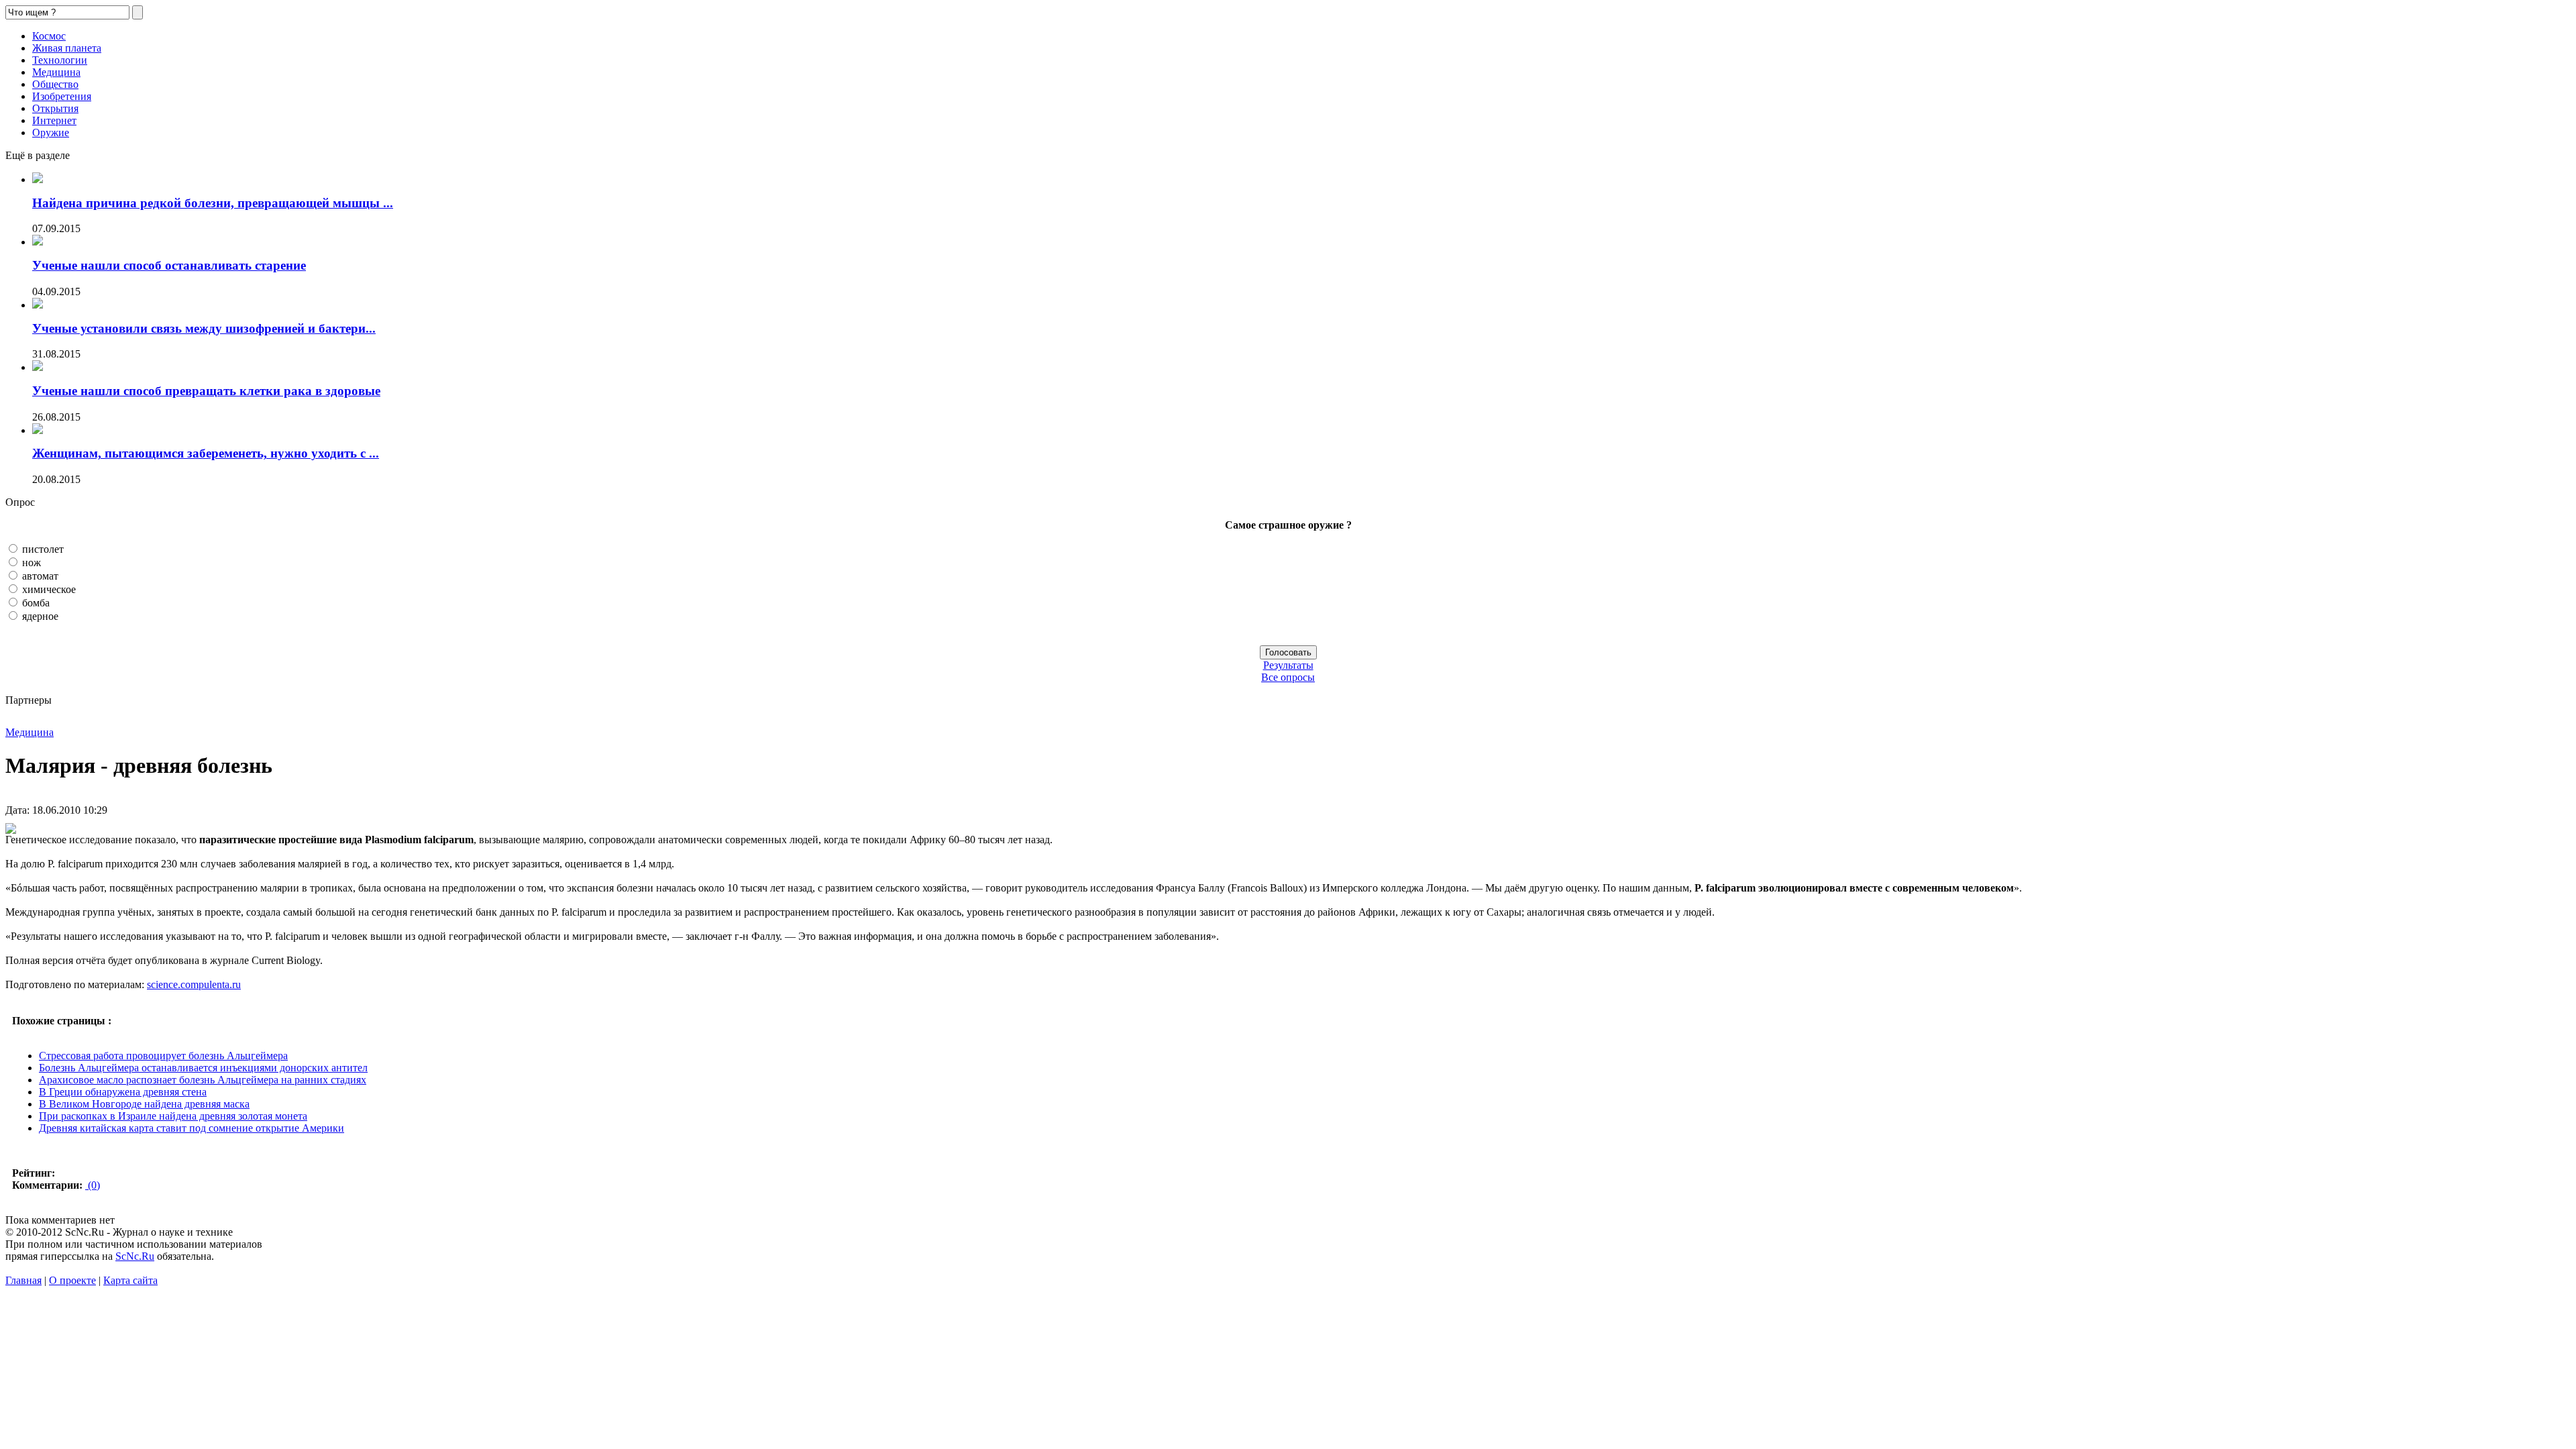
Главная (23, 1280)
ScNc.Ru (135, 1256)
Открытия (55, 108)
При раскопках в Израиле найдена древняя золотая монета (173, 1116)
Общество (55, 84)
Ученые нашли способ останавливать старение (169, 265)
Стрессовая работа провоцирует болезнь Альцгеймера (163, 1056)
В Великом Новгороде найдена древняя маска (144, 1104)
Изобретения (62, 96)
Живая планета (67, 48)
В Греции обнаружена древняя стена (123, 1092)
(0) (93, 1185)
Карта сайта (130, 1280)
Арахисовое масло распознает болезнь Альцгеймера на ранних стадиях (203, 1080)
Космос (49, 36)
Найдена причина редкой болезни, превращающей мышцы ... (213, 203)
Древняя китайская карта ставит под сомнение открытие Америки (192, 1128)
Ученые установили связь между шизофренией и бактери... (204, 328)
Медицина (56, 72)
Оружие (51, 132)
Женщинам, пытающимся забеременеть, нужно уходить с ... (206, 453)
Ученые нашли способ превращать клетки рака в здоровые (206, 391)
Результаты (1288, 665)
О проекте (72, 1280)
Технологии (60, 60)
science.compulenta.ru (194, 984)
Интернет (54, 120)
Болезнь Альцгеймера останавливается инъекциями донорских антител (203, 1068)
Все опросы (1288, 677)
